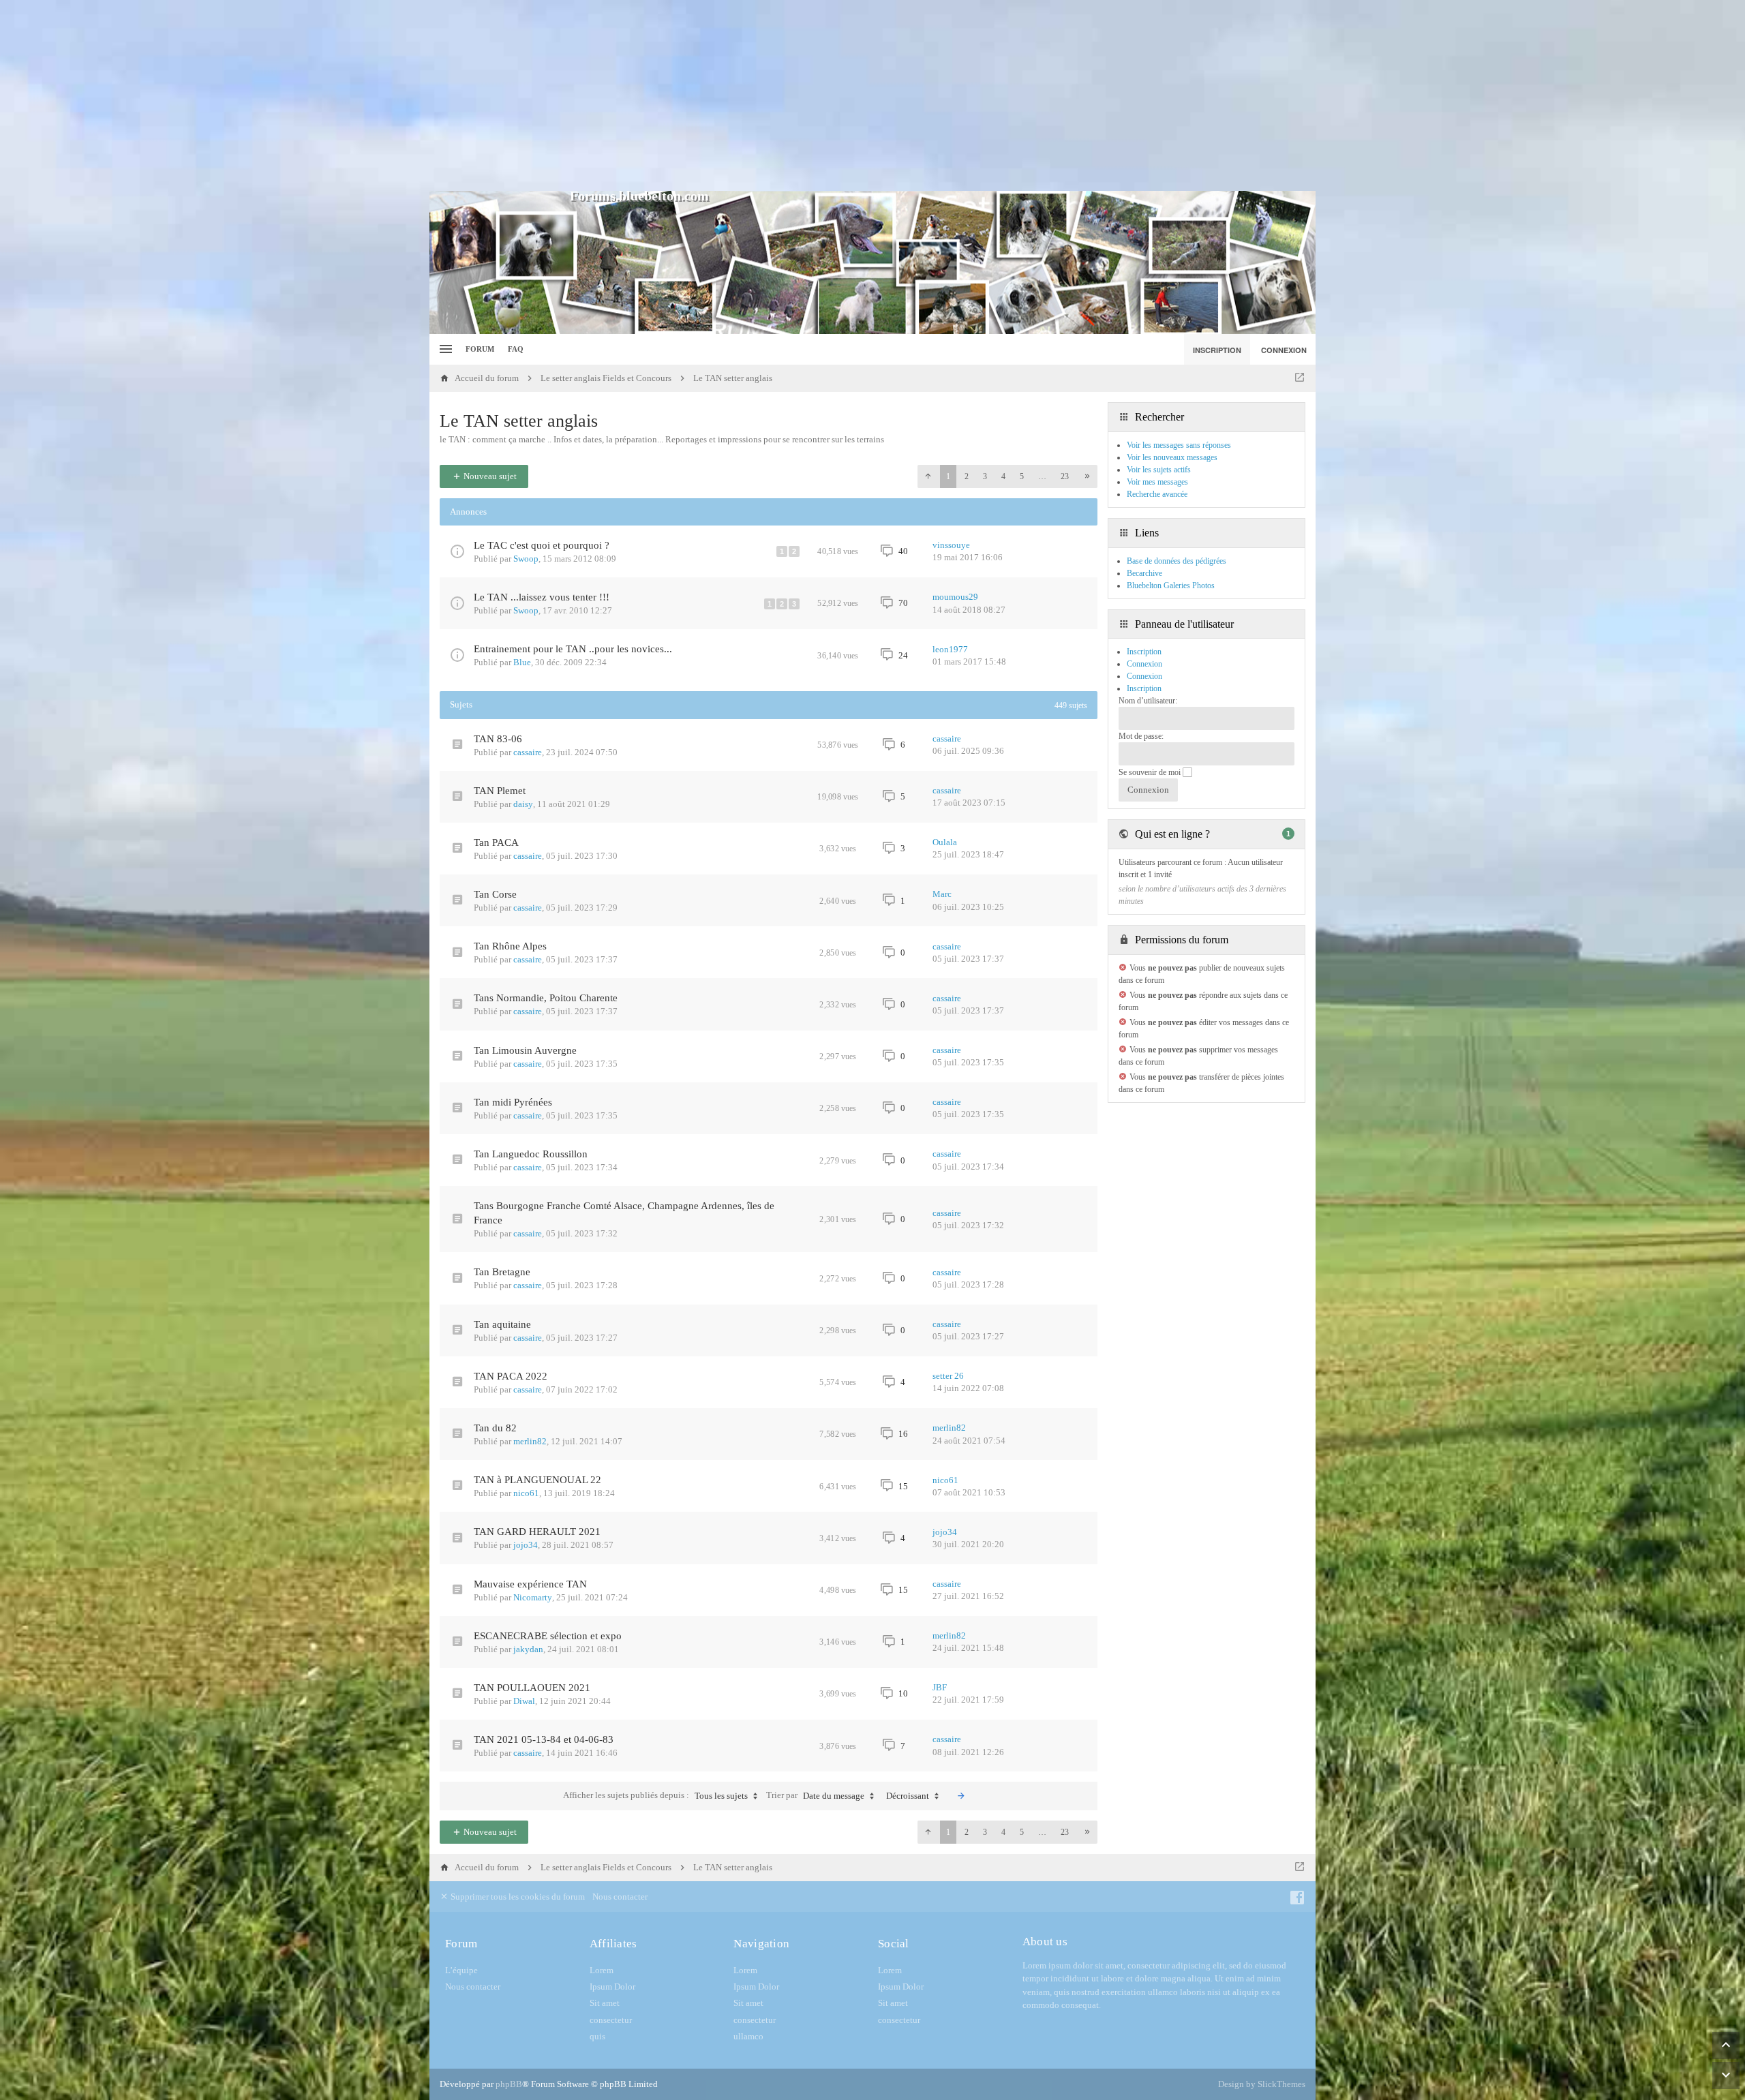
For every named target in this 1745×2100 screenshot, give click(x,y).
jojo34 (526, 1545)
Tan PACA (496, 842)
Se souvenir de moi (1151, 772)
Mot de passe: (1141, 736)
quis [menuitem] (597, 2036)
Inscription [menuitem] (1217, 350)
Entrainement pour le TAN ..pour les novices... (573, 649)
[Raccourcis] (444, 349)
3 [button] (985, 476)
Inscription (1144, 688)
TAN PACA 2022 (511, 1376)
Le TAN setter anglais (519, 421)
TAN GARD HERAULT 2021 (537, 1532)
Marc (942, 894)
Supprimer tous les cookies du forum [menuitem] (517, 1897)
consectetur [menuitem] (611, 2020)
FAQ (516, 349)
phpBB (509, 2084)
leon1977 (950, 649)
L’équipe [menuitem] (461, 1970)
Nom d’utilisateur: (1148, 701)
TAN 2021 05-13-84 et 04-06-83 (544, 1739)
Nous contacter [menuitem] (620, 1897)
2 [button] (967, 476)
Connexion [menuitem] (1284, 350)
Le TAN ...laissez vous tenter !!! (542, 597)
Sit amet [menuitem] (605, 2003)
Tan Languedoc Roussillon (531, 1154)
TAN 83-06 (498, 739)
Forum (480, 349)
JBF (940, 1687)
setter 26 (948, 1376)
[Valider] (961, 1796)
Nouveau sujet (489, 476)
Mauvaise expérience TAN (530, 1584)
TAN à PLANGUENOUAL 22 (537, 1480)
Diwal (524, 1701)
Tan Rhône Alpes (510, 946)
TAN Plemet (500, 791)
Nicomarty (533, 1597)
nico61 (526, 1493)
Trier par (815, 1795)
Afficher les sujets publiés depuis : (655, 1795)
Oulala (945, 842)
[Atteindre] (1300, 378)
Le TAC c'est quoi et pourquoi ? (542, 545)
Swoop (526, 559)
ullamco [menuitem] (748, 2036)
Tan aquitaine (502, 1324)
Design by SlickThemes (1262, 2084)
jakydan (528, 1649)
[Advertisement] (872, 95)
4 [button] (1003, 476)
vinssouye (951, 545)
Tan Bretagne (502, 1272)
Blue (522, 662)
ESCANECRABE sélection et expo (548, 1636)
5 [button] (1022, 476)
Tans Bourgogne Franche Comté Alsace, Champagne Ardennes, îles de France (624, 1213)
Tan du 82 (495, 1428)
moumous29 (955, 597)
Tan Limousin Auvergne (525, 1050)
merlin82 (530, 1441)
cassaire (528, 752)
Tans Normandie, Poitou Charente (546, 998)
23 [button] (1065, 476)
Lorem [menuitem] (602, 1970)
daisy (523, 804)
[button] (928, 476)
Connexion (1144, 676)
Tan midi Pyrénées (513, 1102)
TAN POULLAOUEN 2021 (532, 1688)
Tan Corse (495, 894)
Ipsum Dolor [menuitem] (612, 1987)
